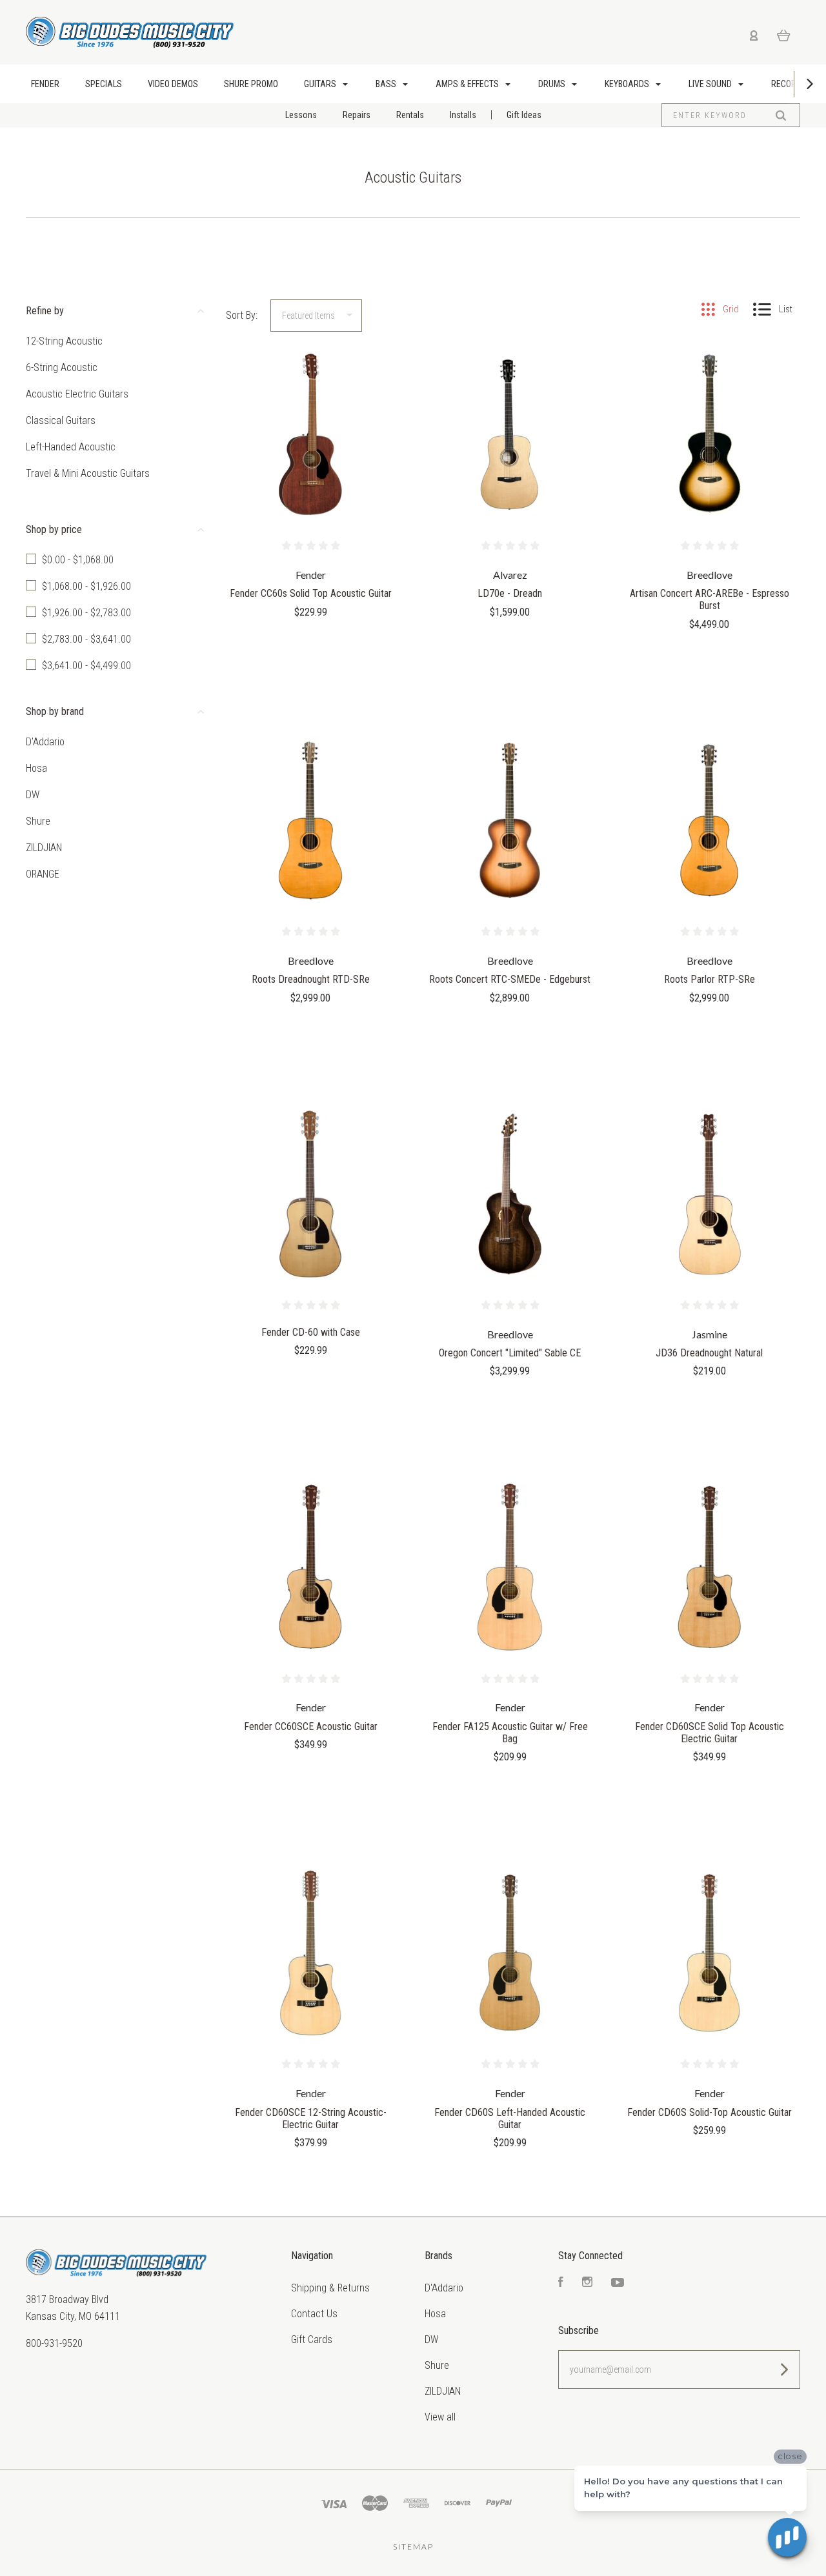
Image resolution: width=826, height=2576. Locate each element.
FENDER (45, 84)
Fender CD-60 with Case (311, 1332)
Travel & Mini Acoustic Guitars (88, 473)
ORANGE (43, 874)
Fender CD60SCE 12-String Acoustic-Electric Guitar (311, 2118)
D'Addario (45, 742)
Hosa (36, 768)
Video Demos (173, 84)
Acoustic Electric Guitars (77, 394)
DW (33, 795)
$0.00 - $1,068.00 (78, 560)
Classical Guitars (61, 420)
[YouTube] (618, 2283)
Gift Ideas (524, 115)
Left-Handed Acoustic (71, 447)
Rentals (410, 115)
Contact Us (314, 2314)
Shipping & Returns (330, 2288)
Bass (387, 84)
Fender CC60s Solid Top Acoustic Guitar (311, 593)
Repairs (357, 115)
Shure (38, 821)
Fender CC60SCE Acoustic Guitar (311, 1726)
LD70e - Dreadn (510, 593)
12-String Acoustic (64, 341)
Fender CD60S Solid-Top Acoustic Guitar (710, 2112)
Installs (463, 115)
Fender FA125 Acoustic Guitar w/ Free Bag (510, 1733)
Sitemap (413, 2547)
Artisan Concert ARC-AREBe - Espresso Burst (710, 599)
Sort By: (242, 315)
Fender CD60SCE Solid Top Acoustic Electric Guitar (710, 1733)
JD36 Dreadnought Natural (709, 1353)
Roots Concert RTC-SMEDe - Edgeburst (510, 979)
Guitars (321, 84)
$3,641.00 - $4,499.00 (86, 666)
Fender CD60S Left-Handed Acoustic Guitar (510, 2118)
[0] (784, 35)
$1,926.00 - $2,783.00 (86, 613)
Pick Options (310, 1385)
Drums (553, 84)
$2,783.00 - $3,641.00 (86, 639)
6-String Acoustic (62, 367)
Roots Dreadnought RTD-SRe (311, 979)
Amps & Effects (468, 84)
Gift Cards (312, 2340)
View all (440, 2417)
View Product (311, 462)
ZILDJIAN (44, 848)
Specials (104, 84)
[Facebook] (561, 2283)
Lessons (301, 115)
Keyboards (628, 84)
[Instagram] (587, 2283)
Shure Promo (251, 84)
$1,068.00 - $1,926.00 (86, 586)
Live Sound (711, 84)
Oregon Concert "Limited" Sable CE (510, 1353)
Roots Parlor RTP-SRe (710, 979)
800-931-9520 (54, 2343)
